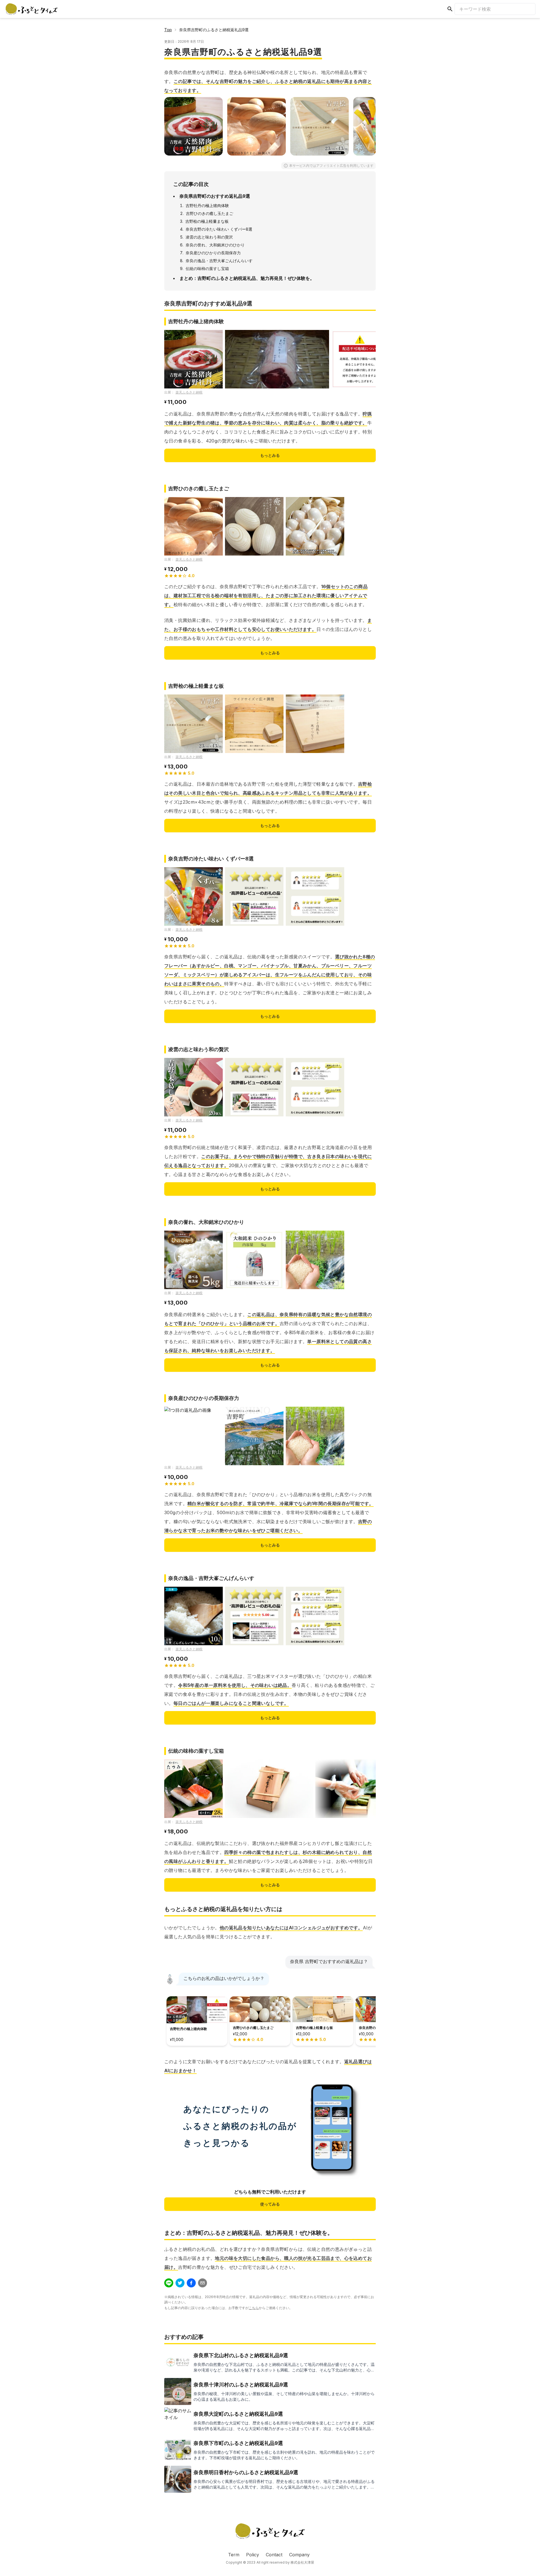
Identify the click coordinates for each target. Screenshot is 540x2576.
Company (299, 2555)
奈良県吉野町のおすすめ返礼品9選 (215, 196)
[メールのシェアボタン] (202, 2283)
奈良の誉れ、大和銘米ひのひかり (215, 245)
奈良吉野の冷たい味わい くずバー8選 (219, 229)
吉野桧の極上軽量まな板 (207, 221)
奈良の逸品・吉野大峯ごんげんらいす (219, 261)
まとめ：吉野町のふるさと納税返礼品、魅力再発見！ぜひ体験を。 (247, 278)
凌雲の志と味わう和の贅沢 (209, 237)
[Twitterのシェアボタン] (180, 2283)
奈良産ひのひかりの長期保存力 (213, 253)
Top (168, 30)
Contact (274, 2555)
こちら (254, 2308)
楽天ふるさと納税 (189, 392)
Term (234, 2555)
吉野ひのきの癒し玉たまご (210, 213)
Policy (253, 2555)
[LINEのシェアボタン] (169, 2283)
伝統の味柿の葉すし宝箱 (207, 268)
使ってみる (270, 2204)
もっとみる (270, 455)
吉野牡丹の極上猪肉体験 (207, 205)
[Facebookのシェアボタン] (191, 2283)
